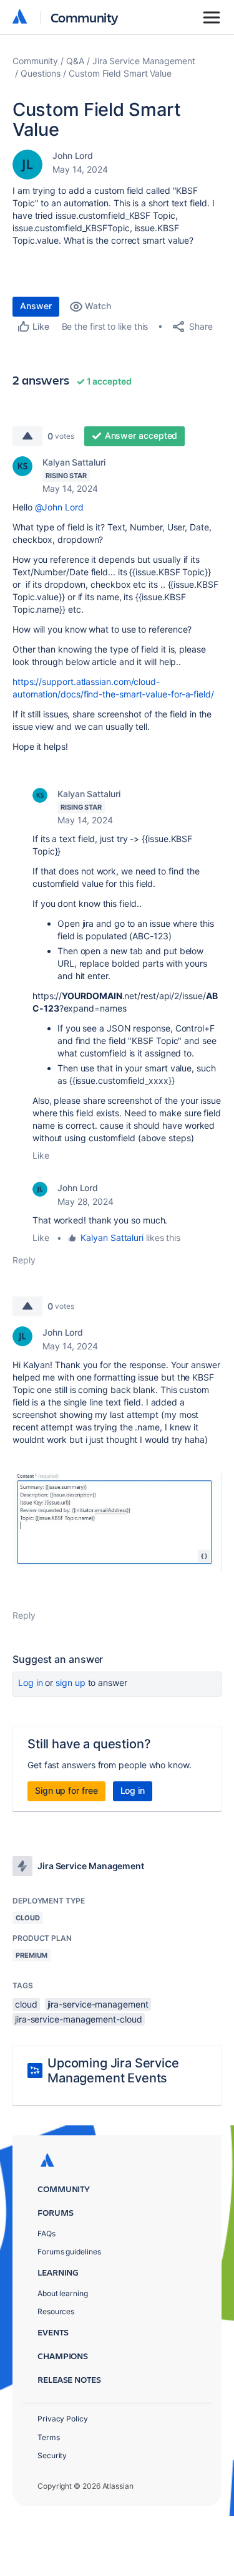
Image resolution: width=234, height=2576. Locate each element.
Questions (41, 73)
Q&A (75, 61)
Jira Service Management (144, 61)
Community (85, 17)
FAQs (46, 2234)
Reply (24, 1260)
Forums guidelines (69, 2252)
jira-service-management (98, 2004)
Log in (31, 1683)
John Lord (73, 156)
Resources (56, 2311)
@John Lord (59, 507)
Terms (49, 2437)
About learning (63, 2293)
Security (52, 2455)
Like (41, 1155)
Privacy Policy (63, 2419)
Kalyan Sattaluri (74, 462)
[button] (117, 1522)
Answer (36, 306)
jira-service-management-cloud (79, 2019)
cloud (26, 2004)
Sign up (70, 1683)
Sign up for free (66, 1790)
